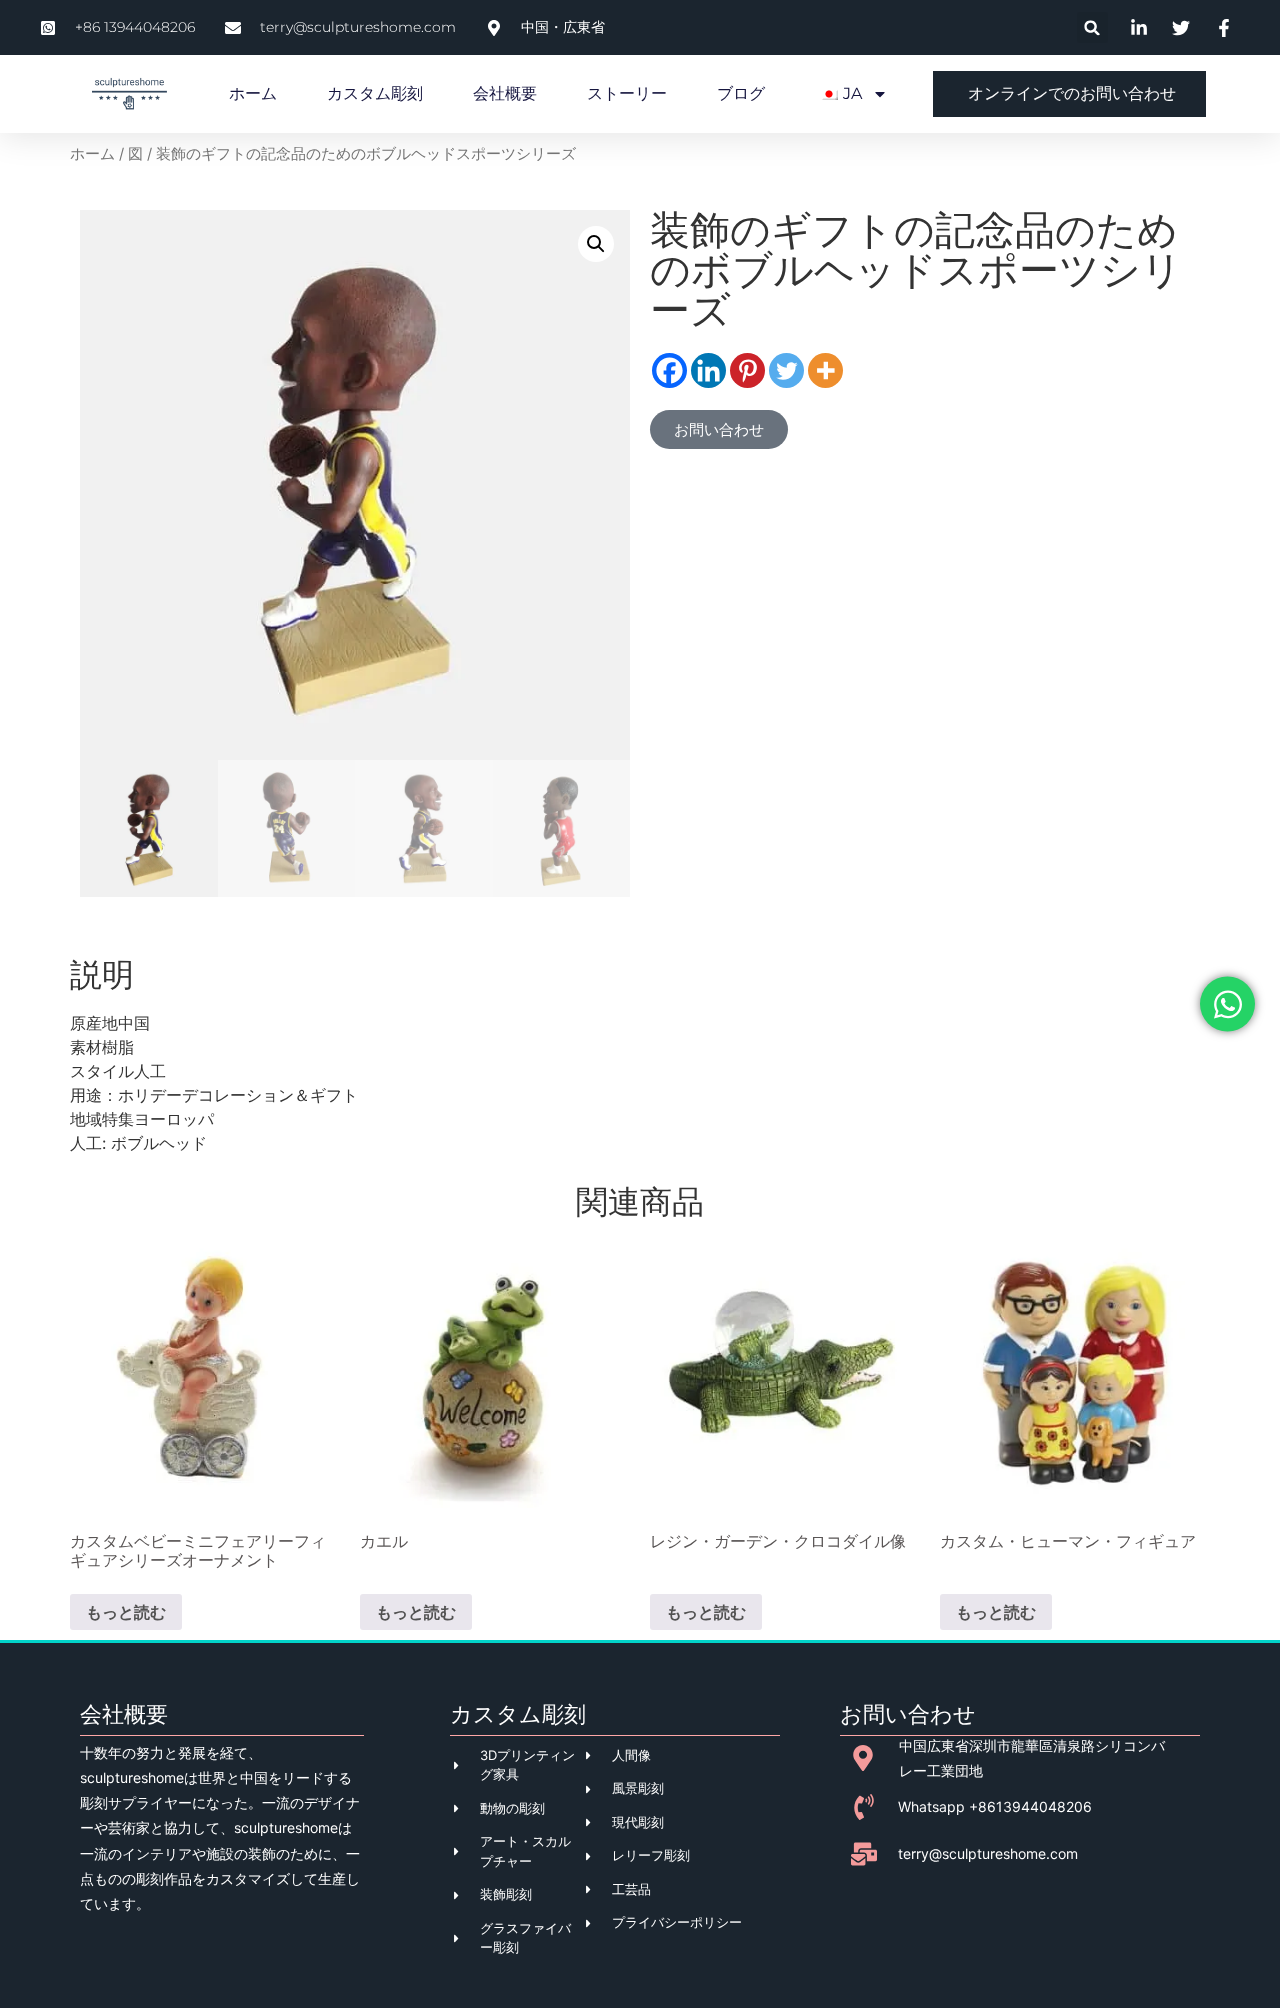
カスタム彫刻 (375, 93)
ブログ (741, 93)
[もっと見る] (825, 370)
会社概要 (505, 93)
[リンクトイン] (708, 370)
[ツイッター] (786, 370)
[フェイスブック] (669, 370)
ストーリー (627, 93)
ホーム (253, 93)
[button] (1092, 27)
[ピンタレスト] (747, 370)
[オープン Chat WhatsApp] (1227, 1004)
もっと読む (126, 1612)
